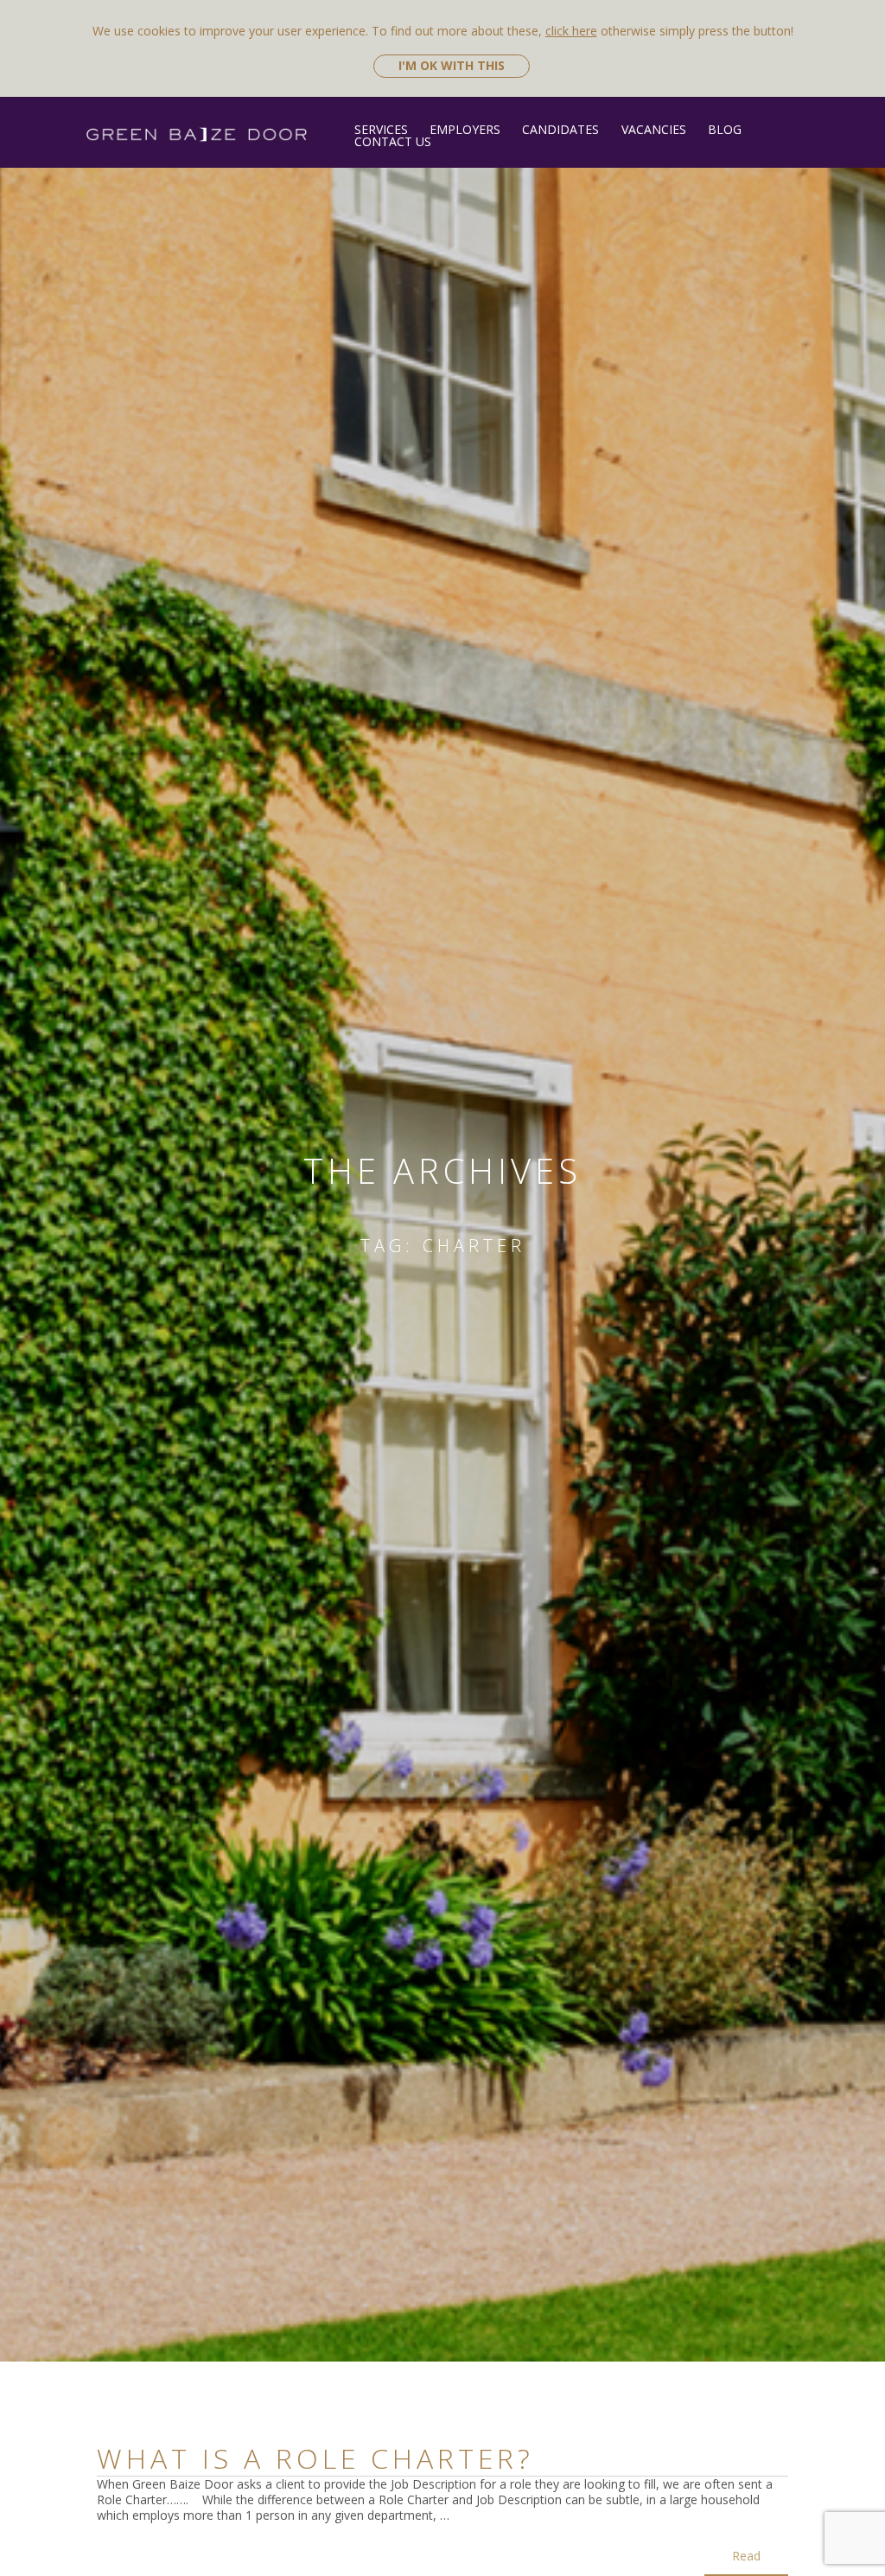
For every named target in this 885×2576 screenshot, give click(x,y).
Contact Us (393, 141)
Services (381, 129)
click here (571, 31)
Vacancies (653, 129)
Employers (465, 129)
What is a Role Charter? (315, 2458)
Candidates (560, 129)
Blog (725, 129)
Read (746, 2556)
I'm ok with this (452, 65)
